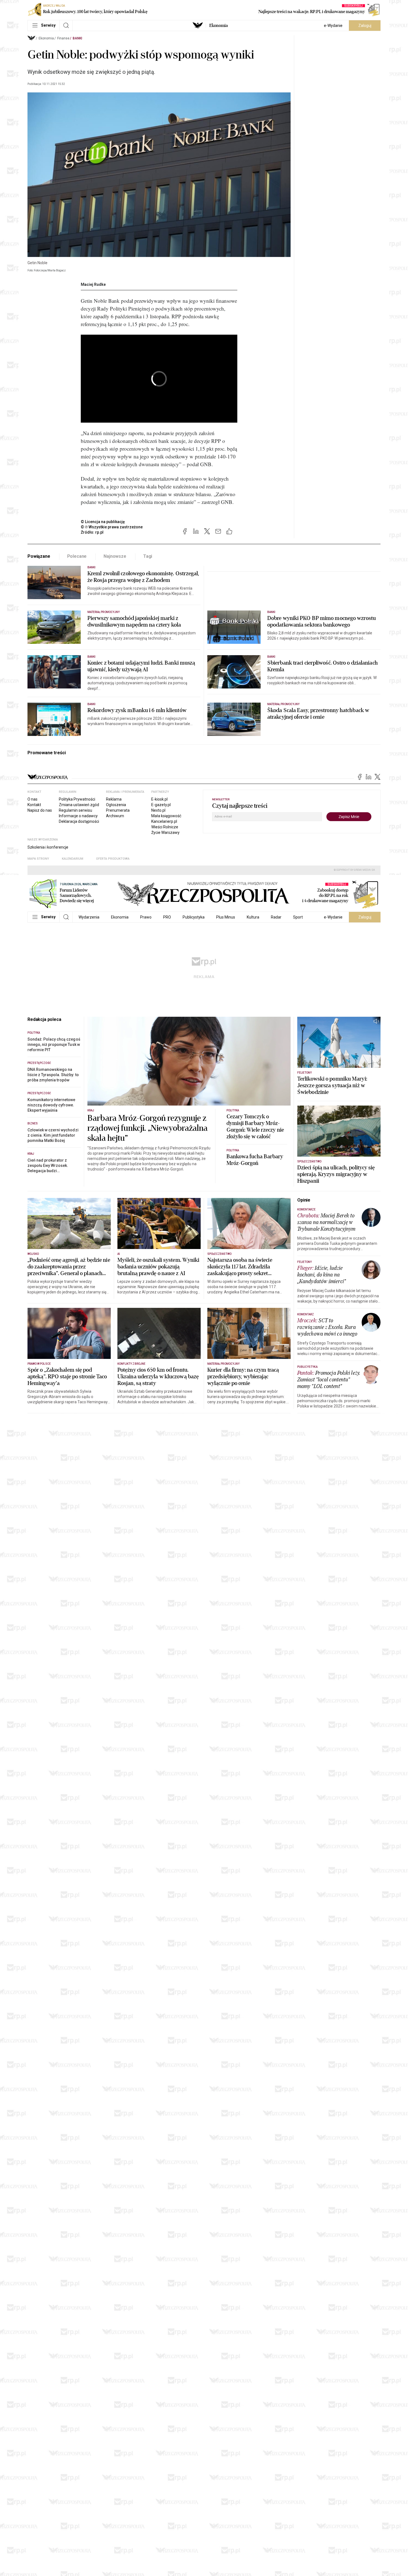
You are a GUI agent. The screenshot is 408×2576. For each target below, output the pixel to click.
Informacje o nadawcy (78, 816)
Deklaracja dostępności (79, 821)
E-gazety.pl (161, 805)
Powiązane (39, 556)
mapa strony (38, 859)
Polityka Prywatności (77, 799)
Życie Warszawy (165, 832)
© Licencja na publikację (103, 522)
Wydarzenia (89, 917)
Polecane (77, 556)
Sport (298, 917)
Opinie (304, 1200)
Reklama (114, 799)
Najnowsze (115, 556)
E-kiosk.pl (159, 799)
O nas (32, 799)
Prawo (146, 917)
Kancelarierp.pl (164, 821)
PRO (167, 917)
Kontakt (34, 805)
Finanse (63, 38)
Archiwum (115, 816)
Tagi (148, 556)
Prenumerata (118, 810)
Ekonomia (219, 26)
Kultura (253, 917)
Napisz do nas (40, 810)
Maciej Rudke (93, 284)
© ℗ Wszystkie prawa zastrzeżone (112, 527)
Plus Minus (226, 917)
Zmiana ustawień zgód (79, 805)
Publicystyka (194, 917)
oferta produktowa (113, 859)
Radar (276, 917)
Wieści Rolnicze (165, 827)
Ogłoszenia (116, 805)
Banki (77, 38)
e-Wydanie (333, 26)
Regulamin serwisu (75, 810)
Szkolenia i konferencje (48, 847)
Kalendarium (73, 859)
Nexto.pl (158, 810)
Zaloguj (365, 26)
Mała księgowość (166, 816)
